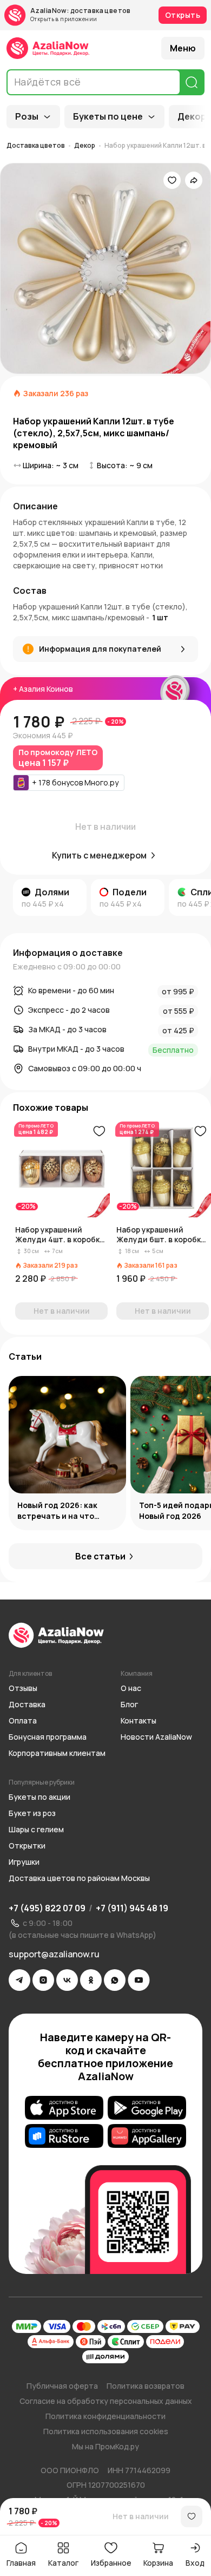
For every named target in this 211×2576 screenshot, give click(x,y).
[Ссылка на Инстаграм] (43, 1980)
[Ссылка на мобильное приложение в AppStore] (64, 2108)
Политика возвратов (146, 2386)
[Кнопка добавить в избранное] (99, 1131)
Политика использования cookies (106, 2431)
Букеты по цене (108, 116)
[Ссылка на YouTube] (139, 1980)
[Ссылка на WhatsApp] (115, 1980)
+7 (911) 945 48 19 (132, 1908)
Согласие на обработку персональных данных (106, 2401)
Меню (183, 48)
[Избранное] (172, 180)
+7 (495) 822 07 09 (47, 1908)
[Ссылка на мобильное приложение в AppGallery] (147, 2136)
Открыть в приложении (64, 19)
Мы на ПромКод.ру (105, 2446)
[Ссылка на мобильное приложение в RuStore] (64, 2136)
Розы (27, 116)
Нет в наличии (141, 2516)
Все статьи (100, 1556)
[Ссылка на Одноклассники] (91, 1980)
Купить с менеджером (99, 855)
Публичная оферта (62, 2386)
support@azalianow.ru (54, 1954)
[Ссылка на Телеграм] (19, 1980)
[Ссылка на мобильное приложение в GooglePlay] (147, 2108)
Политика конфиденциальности (105, 2416)
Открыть (183, 15)
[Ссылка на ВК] (67, 1980)
